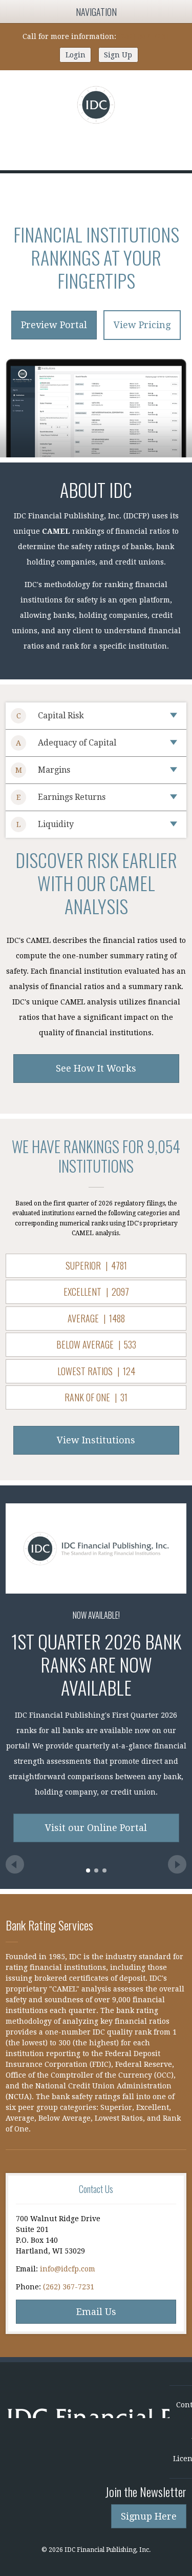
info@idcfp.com (68, 2269)
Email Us (96, 2312)
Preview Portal (54, 325)
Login (76, 55)
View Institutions (96, 1440)
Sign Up (118, 55)
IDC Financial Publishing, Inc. (88, 2417)
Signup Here (149, 2516)
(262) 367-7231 (144, 36)
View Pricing (142, 325)
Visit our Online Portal (96, 1828)
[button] (88, 1870)
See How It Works (96, 1068)
